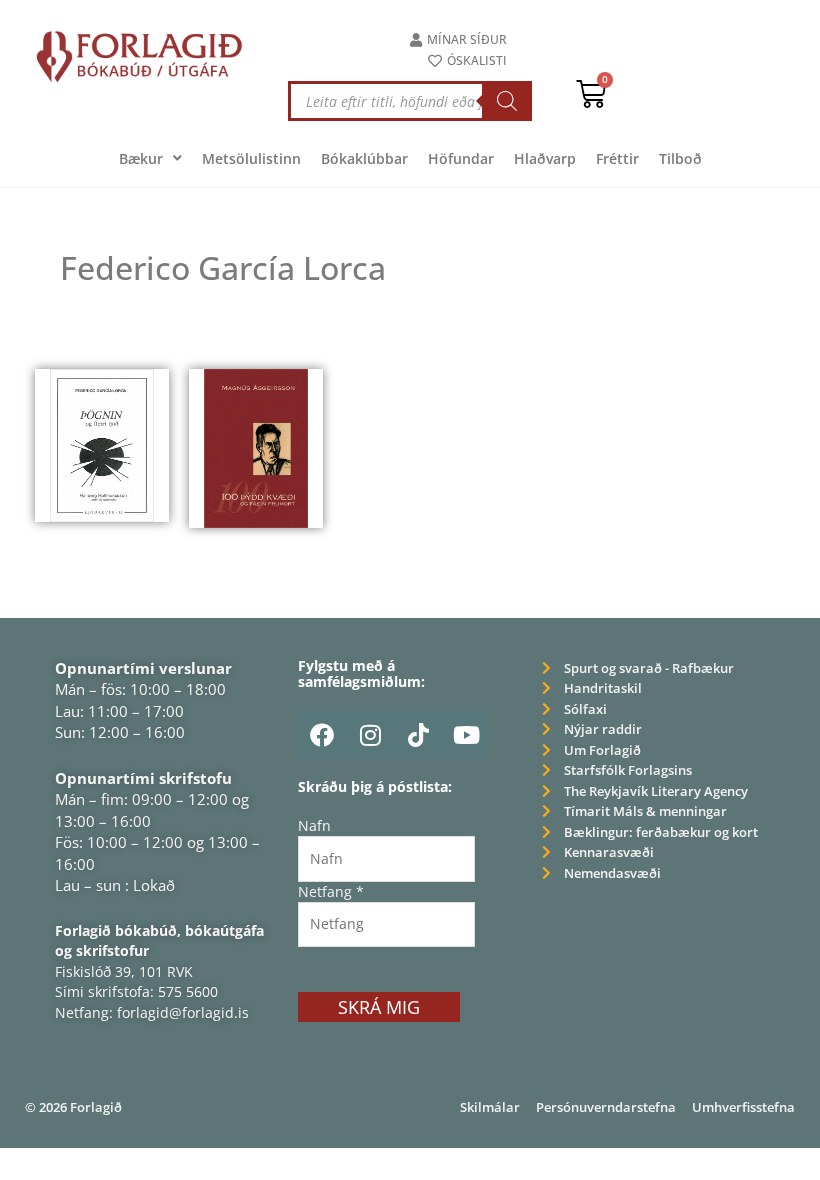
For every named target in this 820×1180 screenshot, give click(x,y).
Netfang (331, 891)
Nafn (314, 825)
